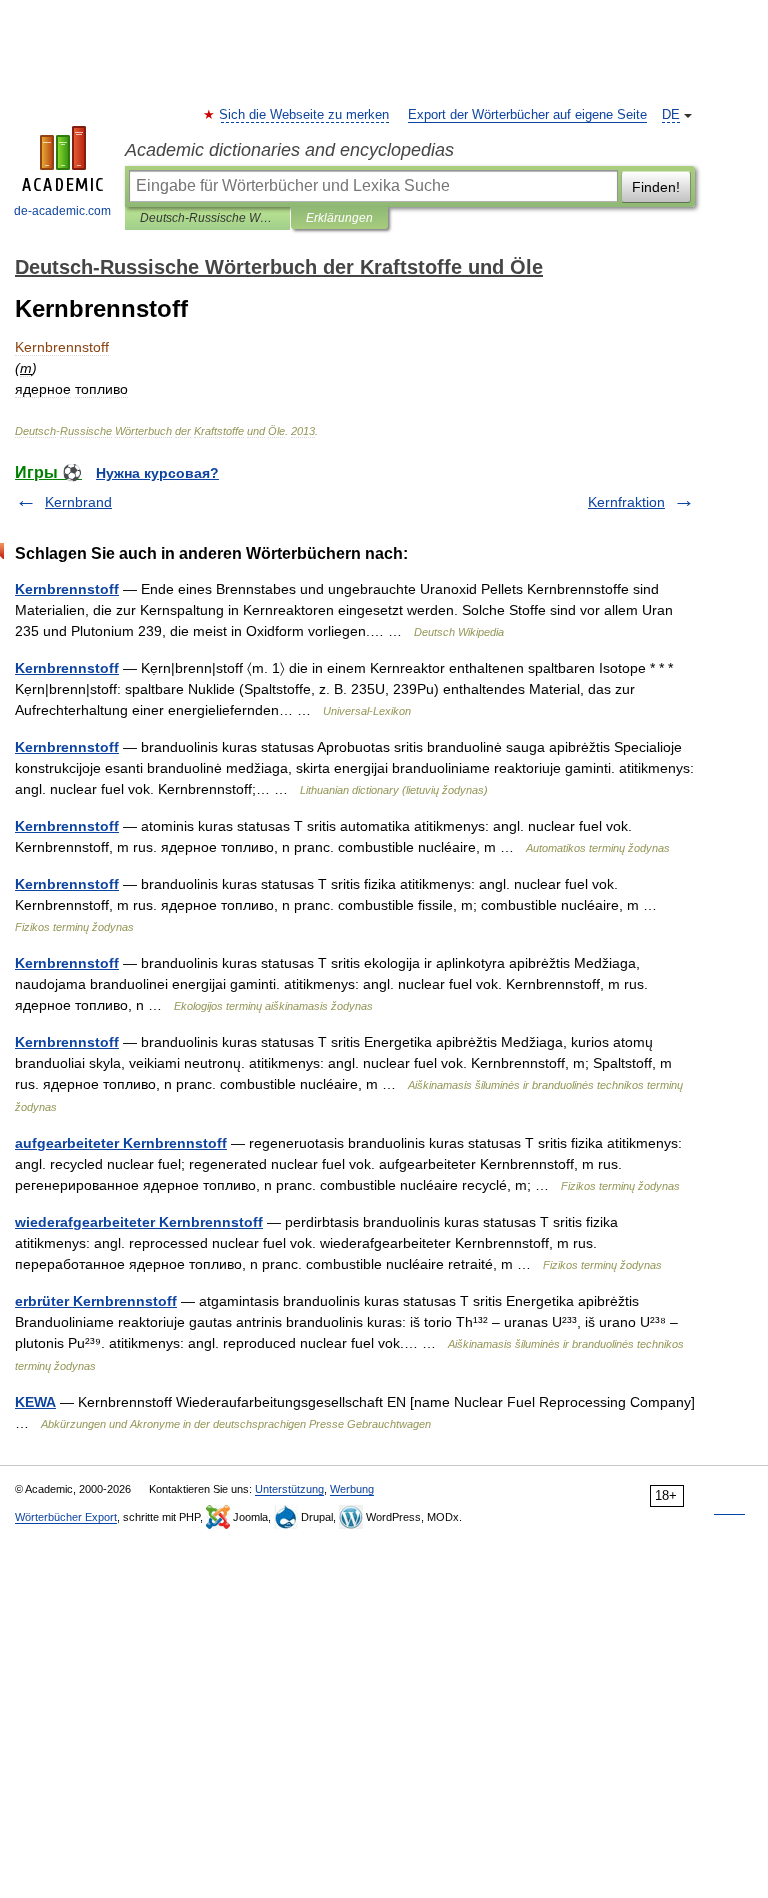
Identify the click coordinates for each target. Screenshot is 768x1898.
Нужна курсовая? (157, 473)
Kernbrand (78, 502)
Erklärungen (339, 218)
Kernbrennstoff (67, 589)
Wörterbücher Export (66, 1517)
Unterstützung (289, 1489)
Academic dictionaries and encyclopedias (289, 150)
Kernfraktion (626, 502)
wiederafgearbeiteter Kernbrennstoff (139, 1222)
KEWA (35, 1402)
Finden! (656, 187)
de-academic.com (62, 211)
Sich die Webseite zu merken (305, 115)
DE (671, 115)
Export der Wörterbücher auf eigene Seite (527, 115)
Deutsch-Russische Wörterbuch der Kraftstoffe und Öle (207, 218)
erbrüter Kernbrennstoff (96, 1301)
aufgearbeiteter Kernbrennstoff (121, 1143)
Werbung (352, 1489)
